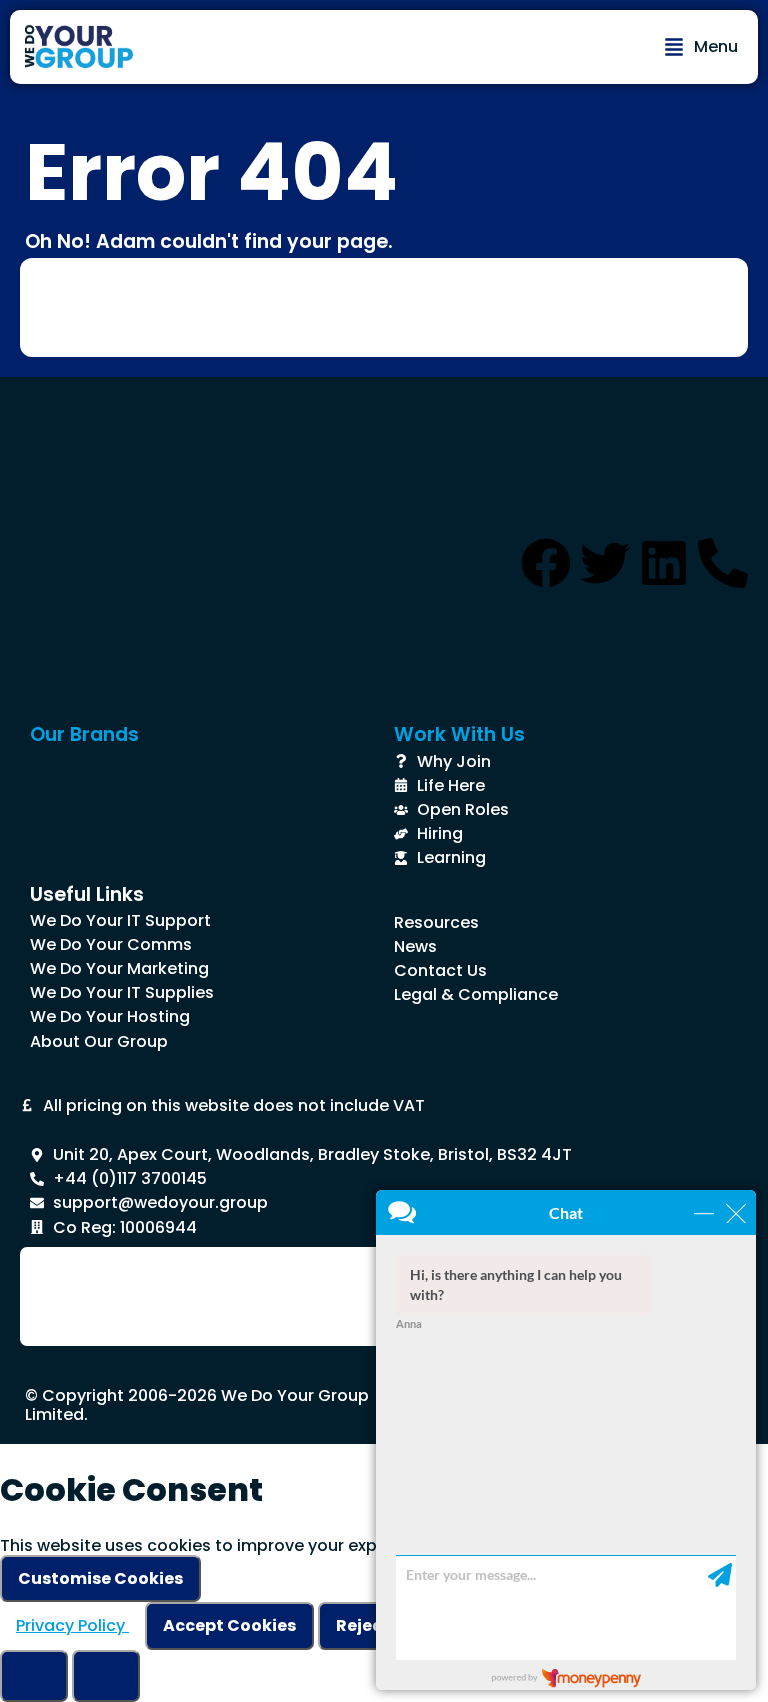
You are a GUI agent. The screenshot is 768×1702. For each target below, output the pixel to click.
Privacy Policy (72, 1625)
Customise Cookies (100, 1578)
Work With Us (459, 734)
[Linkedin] (664, 563)
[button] (701, 47)
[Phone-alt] (723, 563)
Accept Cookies (229, 1625)
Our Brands (84, 734)
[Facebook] (546, 563)
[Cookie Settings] (34, 1676)
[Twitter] (605, 563)
